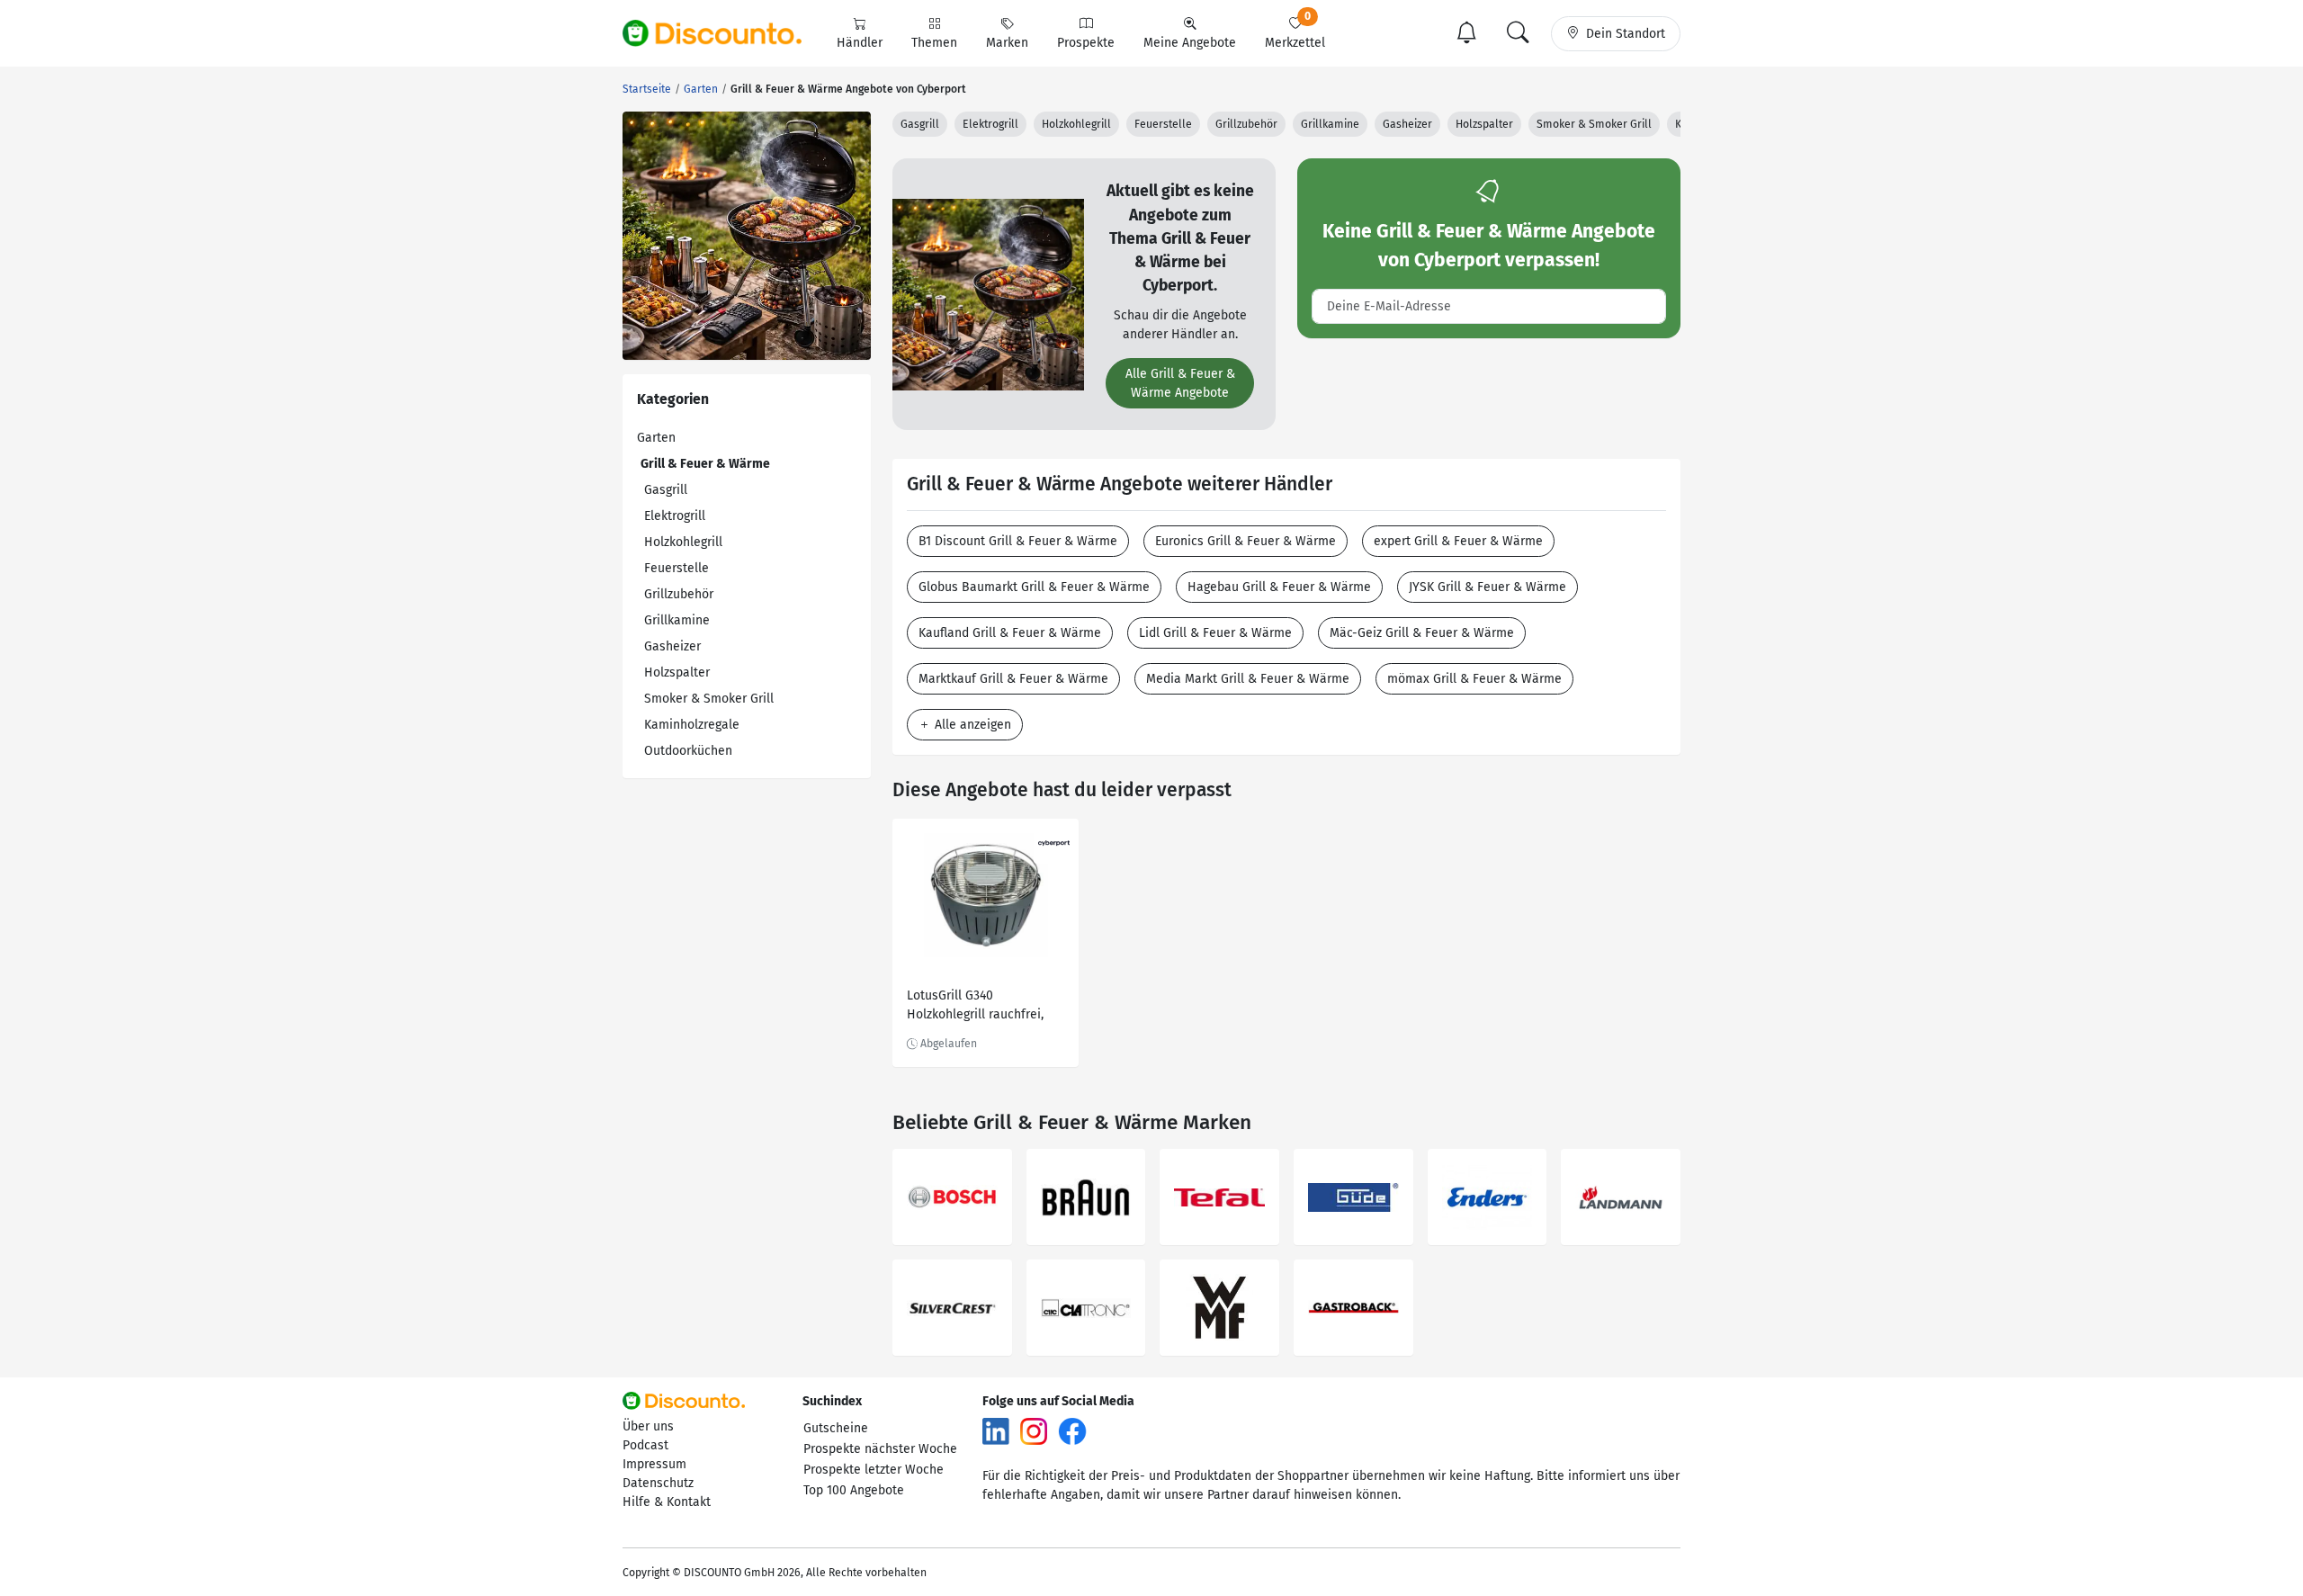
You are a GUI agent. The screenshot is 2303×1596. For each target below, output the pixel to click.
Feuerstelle (677, 568)
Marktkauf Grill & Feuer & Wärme (1013, 679)
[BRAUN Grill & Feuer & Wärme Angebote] (1086, 1197)
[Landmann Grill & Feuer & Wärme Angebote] (1621, 1197)
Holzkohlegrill (683, 542)
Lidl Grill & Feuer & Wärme (1215, 633)
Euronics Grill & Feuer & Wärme (1246, 541)
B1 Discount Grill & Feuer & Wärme (1018, 541)
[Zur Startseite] (722, 33)
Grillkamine (677, 620)
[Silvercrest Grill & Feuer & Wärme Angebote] (952, 1308)
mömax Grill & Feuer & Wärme (1474, 679)
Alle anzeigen (971, 725)
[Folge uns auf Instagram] (1034, 1431)
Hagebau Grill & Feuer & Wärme (1279, 587)
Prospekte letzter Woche (874, 1470)
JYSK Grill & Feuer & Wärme (1488, 587)
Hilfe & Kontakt (667, 1502)
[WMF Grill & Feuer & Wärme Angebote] (1219, 1308)
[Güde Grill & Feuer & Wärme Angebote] (1353, 1197)
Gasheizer (672, 646)
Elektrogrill (675, 516)
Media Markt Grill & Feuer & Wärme (1248, 679)
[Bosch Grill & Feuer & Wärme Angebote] (952, 1197)
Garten (656, 438)
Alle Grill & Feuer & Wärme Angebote (1180, 383)
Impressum (654, 1464)
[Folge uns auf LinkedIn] (996, 1431)
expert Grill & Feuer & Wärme (1458, 541)
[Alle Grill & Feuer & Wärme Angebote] (988, 294)
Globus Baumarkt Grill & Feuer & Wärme (1034, 587)
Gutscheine (836, 1428)
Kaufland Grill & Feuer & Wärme (1010, 633)
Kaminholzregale (692, 725)
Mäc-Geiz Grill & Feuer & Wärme (1422, 633)
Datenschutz (658, 1483)
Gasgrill (666, 490)
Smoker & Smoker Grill (709, 699)
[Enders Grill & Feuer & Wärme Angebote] (1488, 1197)
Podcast (645, 1445)
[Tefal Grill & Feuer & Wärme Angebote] (1219, 1197)
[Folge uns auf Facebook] (1072, 1431)
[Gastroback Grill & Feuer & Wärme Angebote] (1353, 1308)
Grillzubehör (679, 594)
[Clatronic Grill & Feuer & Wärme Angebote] (1086, 1308)
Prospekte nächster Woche (880, 1449)
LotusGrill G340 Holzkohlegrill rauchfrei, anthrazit (975, 1007)
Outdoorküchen (688, 751)
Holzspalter (677, 672)
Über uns (648, 1426)
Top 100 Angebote (854, 1490)
